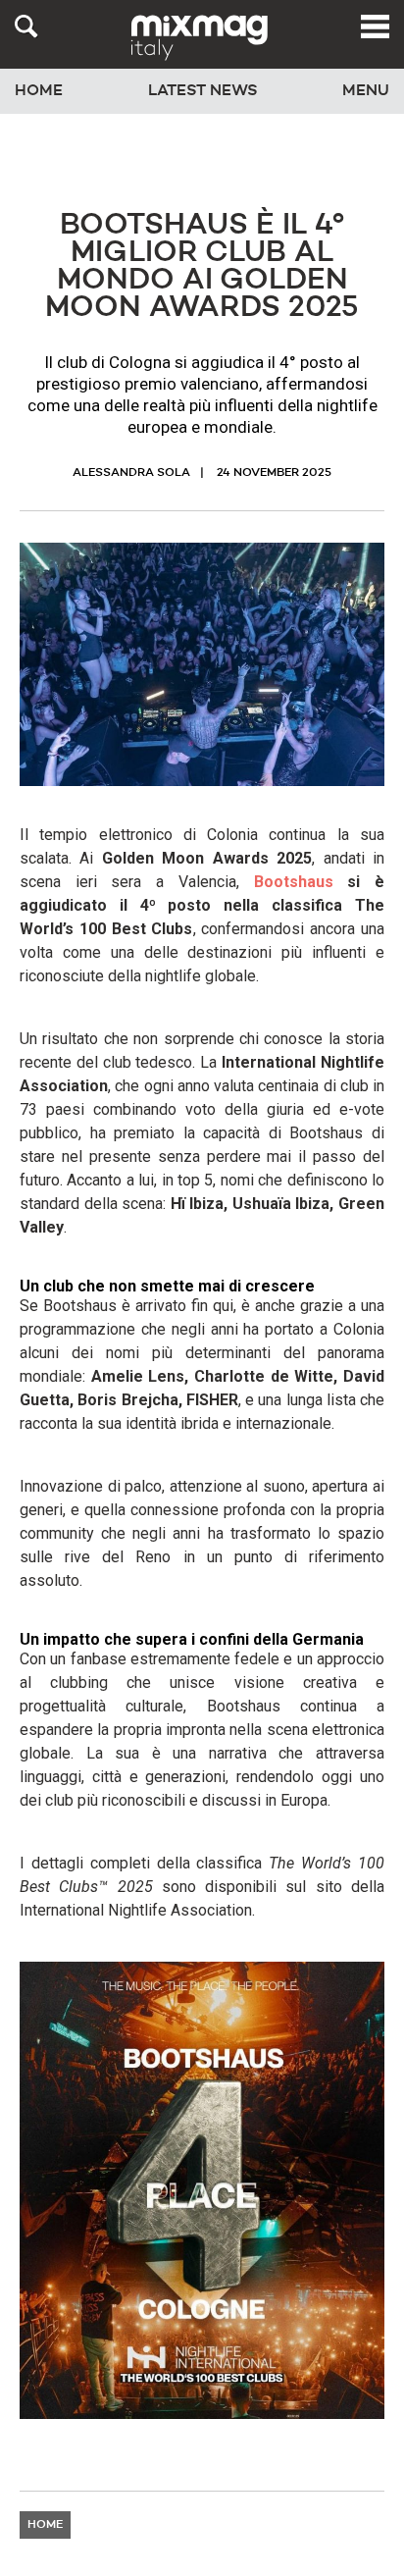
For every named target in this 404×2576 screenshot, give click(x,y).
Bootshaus (294, 882)
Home (39, 91)
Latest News (203, 91)
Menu (366, 91)
